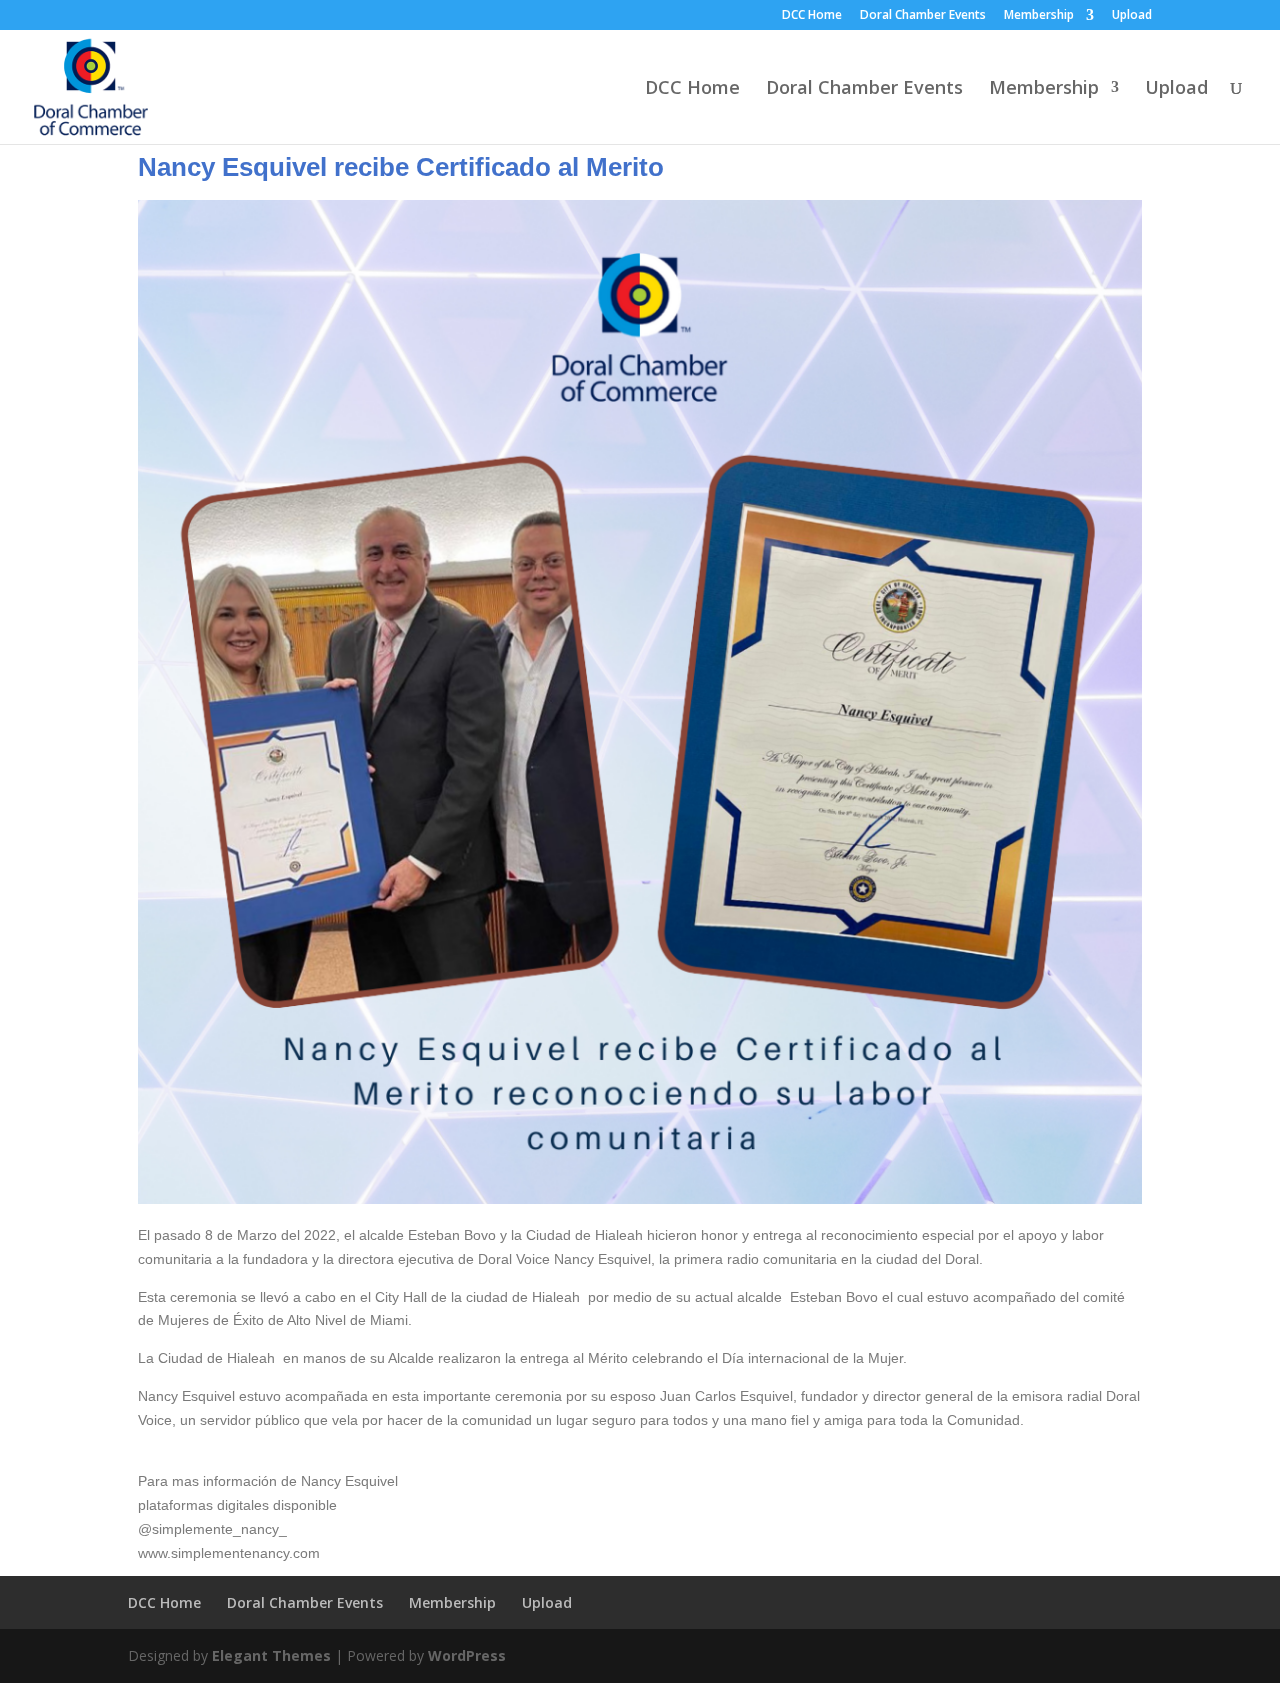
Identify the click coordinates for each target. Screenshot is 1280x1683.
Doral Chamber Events (923, 16)
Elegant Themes (271, 1655)
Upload (1132, 16)
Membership (1039, 16)
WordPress (467, 1655)
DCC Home (812, 16)
